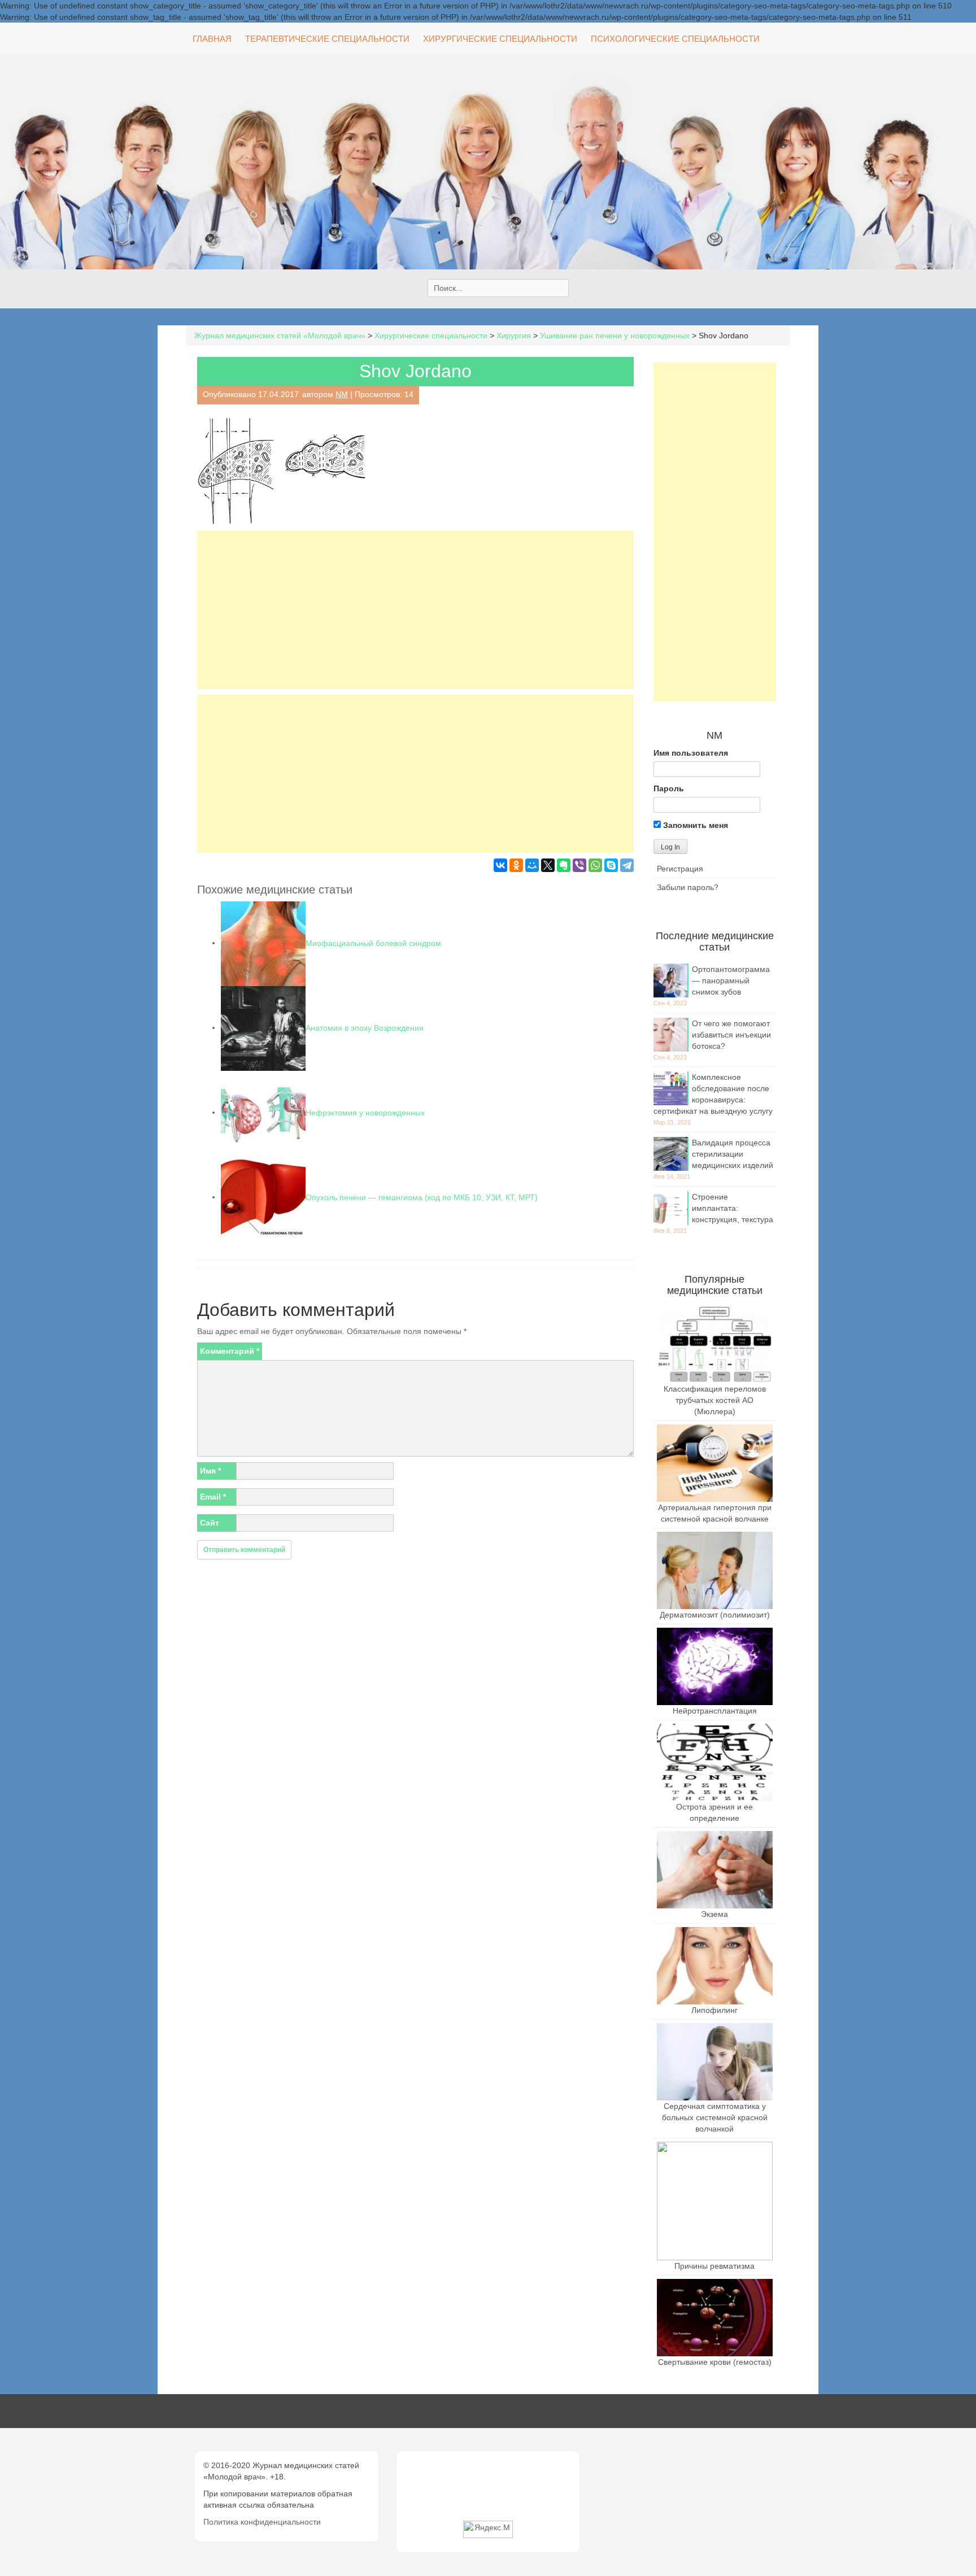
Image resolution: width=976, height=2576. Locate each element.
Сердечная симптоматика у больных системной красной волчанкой (715, 2117)
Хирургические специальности (500, 39)
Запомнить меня (694, 825)
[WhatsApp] (595, 865)
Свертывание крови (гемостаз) (715, 2362)
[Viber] (579, 865)
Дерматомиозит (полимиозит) (715, 1615)
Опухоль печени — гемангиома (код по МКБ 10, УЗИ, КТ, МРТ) (422, 1197)
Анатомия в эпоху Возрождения (365, 1027)
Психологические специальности (675, 39)
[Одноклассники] (516, 865)
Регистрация (680, 869)
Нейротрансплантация (715, 1711)
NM (342, 394)
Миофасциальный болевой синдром (373, 943)
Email (213, 1497)
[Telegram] (627, 865)
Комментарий (230, 1351)
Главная (212, 39)
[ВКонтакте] (500, 865)
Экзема (714, 1914)
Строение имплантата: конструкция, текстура (733, 1208)
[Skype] (611, 865)
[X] (548, 865)
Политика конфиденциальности (262, 2522)
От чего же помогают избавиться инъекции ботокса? (731, 1035)
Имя (210, 1471)
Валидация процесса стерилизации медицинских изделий (733, 1154)
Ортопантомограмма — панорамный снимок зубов (731, 980)
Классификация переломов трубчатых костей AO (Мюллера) (715, 1400)
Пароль (669, 788)
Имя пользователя (691, 753)
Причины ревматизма (714, 2266)
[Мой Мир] (532, 865)
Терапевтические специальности (327, 39)
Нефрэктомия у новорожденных (365, 1112)
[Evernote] (564, 865)
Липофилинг (714, 2010)
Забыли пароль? (688, 887)
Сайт (210, 1523)
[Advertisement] (415, 610)
